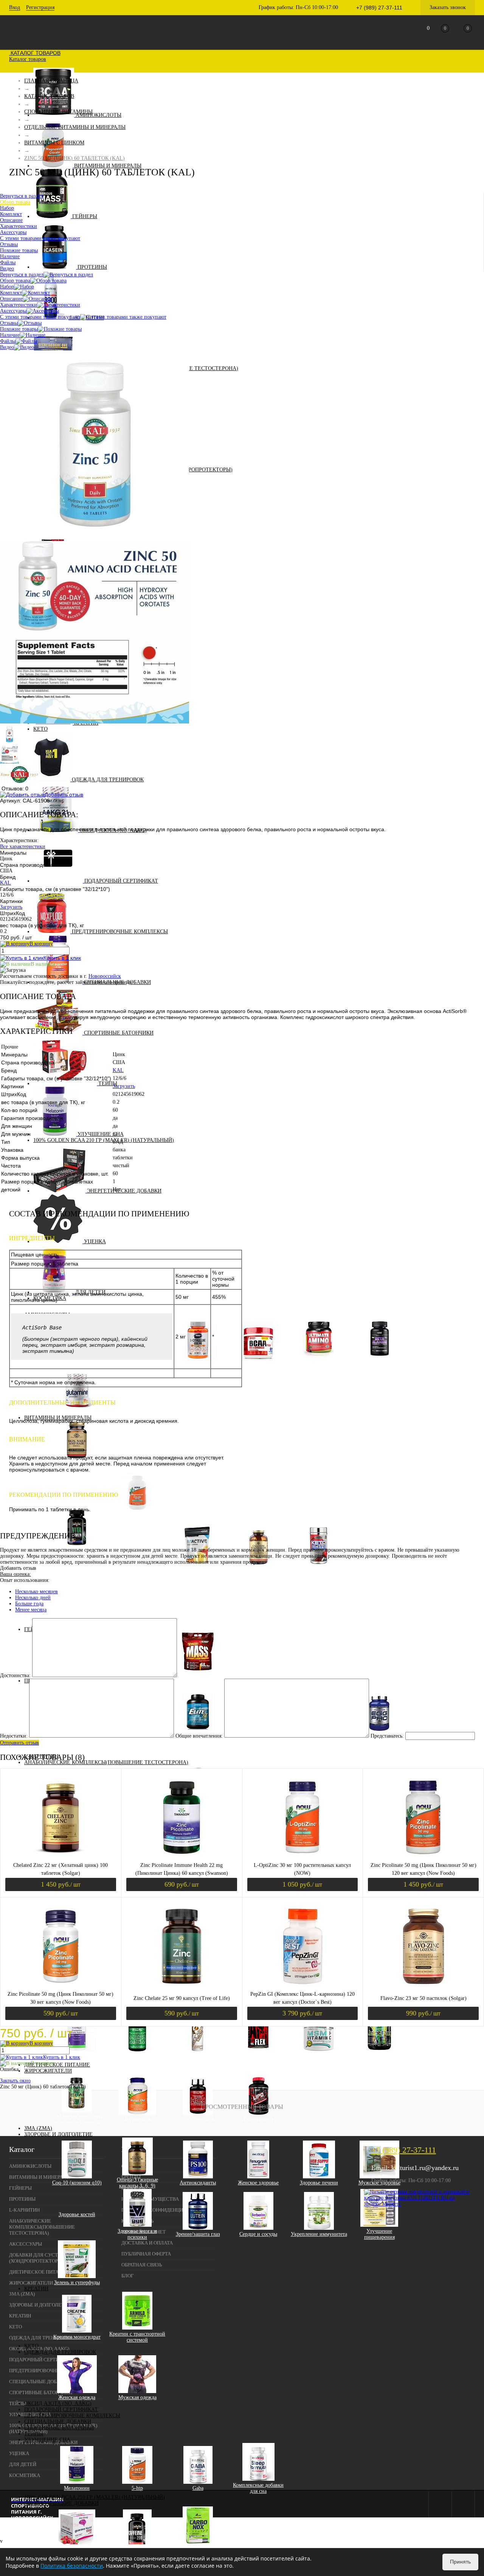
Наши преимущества (150, 2199)
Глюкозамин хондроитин (137, 2056)
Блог (128, 2276)
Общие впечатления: (199, 1736)
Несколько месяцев (36, 1592)
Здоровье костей (77, 2214)
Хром (143, 1605)
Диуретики (137, 2119)
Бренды (131, 2177)
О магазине (137, 2166)
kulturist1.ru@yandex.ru (425, 2168)
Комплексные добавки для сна (258, 2488)
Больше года (29, 1604)
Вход (15, 7)
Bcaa (258, 1363)
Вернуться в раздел (22, 275)
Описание (11, 299)
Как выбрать (137, 2221)
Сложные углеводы (198, 1675)
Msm (319, 2056)
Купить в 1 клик (62, 958)
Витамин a (143, 1527)
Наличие (10, 335)
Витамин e (143, 1569)
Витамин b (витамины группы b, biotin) (143, 1536)
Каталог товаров (35, 53)
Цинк (143, 1611)
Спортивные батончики (119, 1033)
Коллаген (198, 2056)
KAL (5, 883)
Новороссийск (105, 976)
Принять (460, 2562)
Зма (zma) (38, 2128)
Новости (133, 2188)
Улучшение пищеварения (379, 2234)
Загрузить (11, 907)
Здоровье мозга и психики (137, 2234)
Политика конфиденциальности (165, 2210)
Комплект (11, 293)
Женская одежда (77, 2397)
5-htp (137, 2488)
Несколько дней (33, 1598)
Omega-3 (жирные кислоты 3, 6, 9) (137, 2183)
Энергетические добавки (124, 1191)
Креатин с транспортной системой (137, 2337)
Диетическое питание (57, 2065)
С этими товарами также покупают (40, 317)
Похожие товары (19, 329)
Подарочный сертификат (121, 881)
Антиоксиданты (198, 2183)
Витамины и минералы (108, 166)
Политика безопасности (72, 2566)
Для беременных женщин (82, 1578)
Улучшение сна (101, 1134)
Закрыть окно (15, 2081)
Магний (143, 1581)
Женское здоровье (258, 2183)
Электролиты (319, 1569)
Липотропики (198, 2119)
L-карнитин (24, 2210)
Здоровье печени (319, 2183)
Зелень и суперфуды (77, 2282)
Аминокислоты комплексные (319, 1363)
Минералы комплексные (258, 1569)
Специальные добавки (58, 2422)
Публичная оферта (146, 2254)
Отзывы (9, 323)
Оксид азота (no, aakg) (58, 2403)
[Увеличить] (95, 538)
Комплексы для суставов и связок (258, 2056)
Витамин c (143, 1545)
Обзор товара (15, 281)
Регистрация (40, 7)
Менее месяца (31, 1610)
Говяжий (77, 1750)
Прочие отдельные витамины (143, 1590)
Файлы (8, 341)
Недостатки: (14, 1736)
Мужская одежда (137, 2397)
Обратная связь (142, 2265)
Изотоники (198, 1569)
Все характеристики (23, 847)
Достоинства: (15, 1675)
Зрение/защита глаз (198, 2234)
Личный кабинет (143, 2232)
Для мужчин (82, 1569)
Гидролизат (325, 1744)
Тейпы (108, 1084)
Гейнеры (85, 216)
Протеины (92, 267)
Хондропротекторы (379, 2056)
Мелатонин (77, 2488)
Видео (7, 347)
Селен (143, 1599)
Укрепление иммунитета (319, 2234)
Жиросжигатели (48, 2071)
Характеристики (19, 305)
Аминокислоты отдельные (379, 1363)
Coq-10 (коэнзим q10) (77, 2183)
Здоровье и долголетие (58, 2134)
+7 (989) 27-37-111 (404, 2150)
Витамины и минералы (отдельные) (137, 1517)
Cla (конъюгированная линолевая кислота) (77, 2119)
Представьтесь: (387, 1736)
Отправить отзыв (19, 1743)
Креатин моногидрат (77, 2337)
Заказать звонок (448, 7)
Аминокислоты (99, 115)
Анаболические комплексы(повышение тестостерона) (106, 1762)
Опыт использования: (25, 1580)
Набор (7, 287)
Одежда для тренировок (108, 780)
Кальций (143, 1575)
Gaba (198, 2488)
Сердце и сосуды (258, 2234)
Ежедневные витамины (83, 1587)
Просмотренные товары (242, 2107)
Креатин (36, 2289)
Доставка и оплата (147, 2243)
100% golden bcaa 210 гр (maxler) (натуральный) (104, 1140)
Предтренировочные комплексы (120, 932)
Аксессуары (13, 311)
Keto (40, 729)
